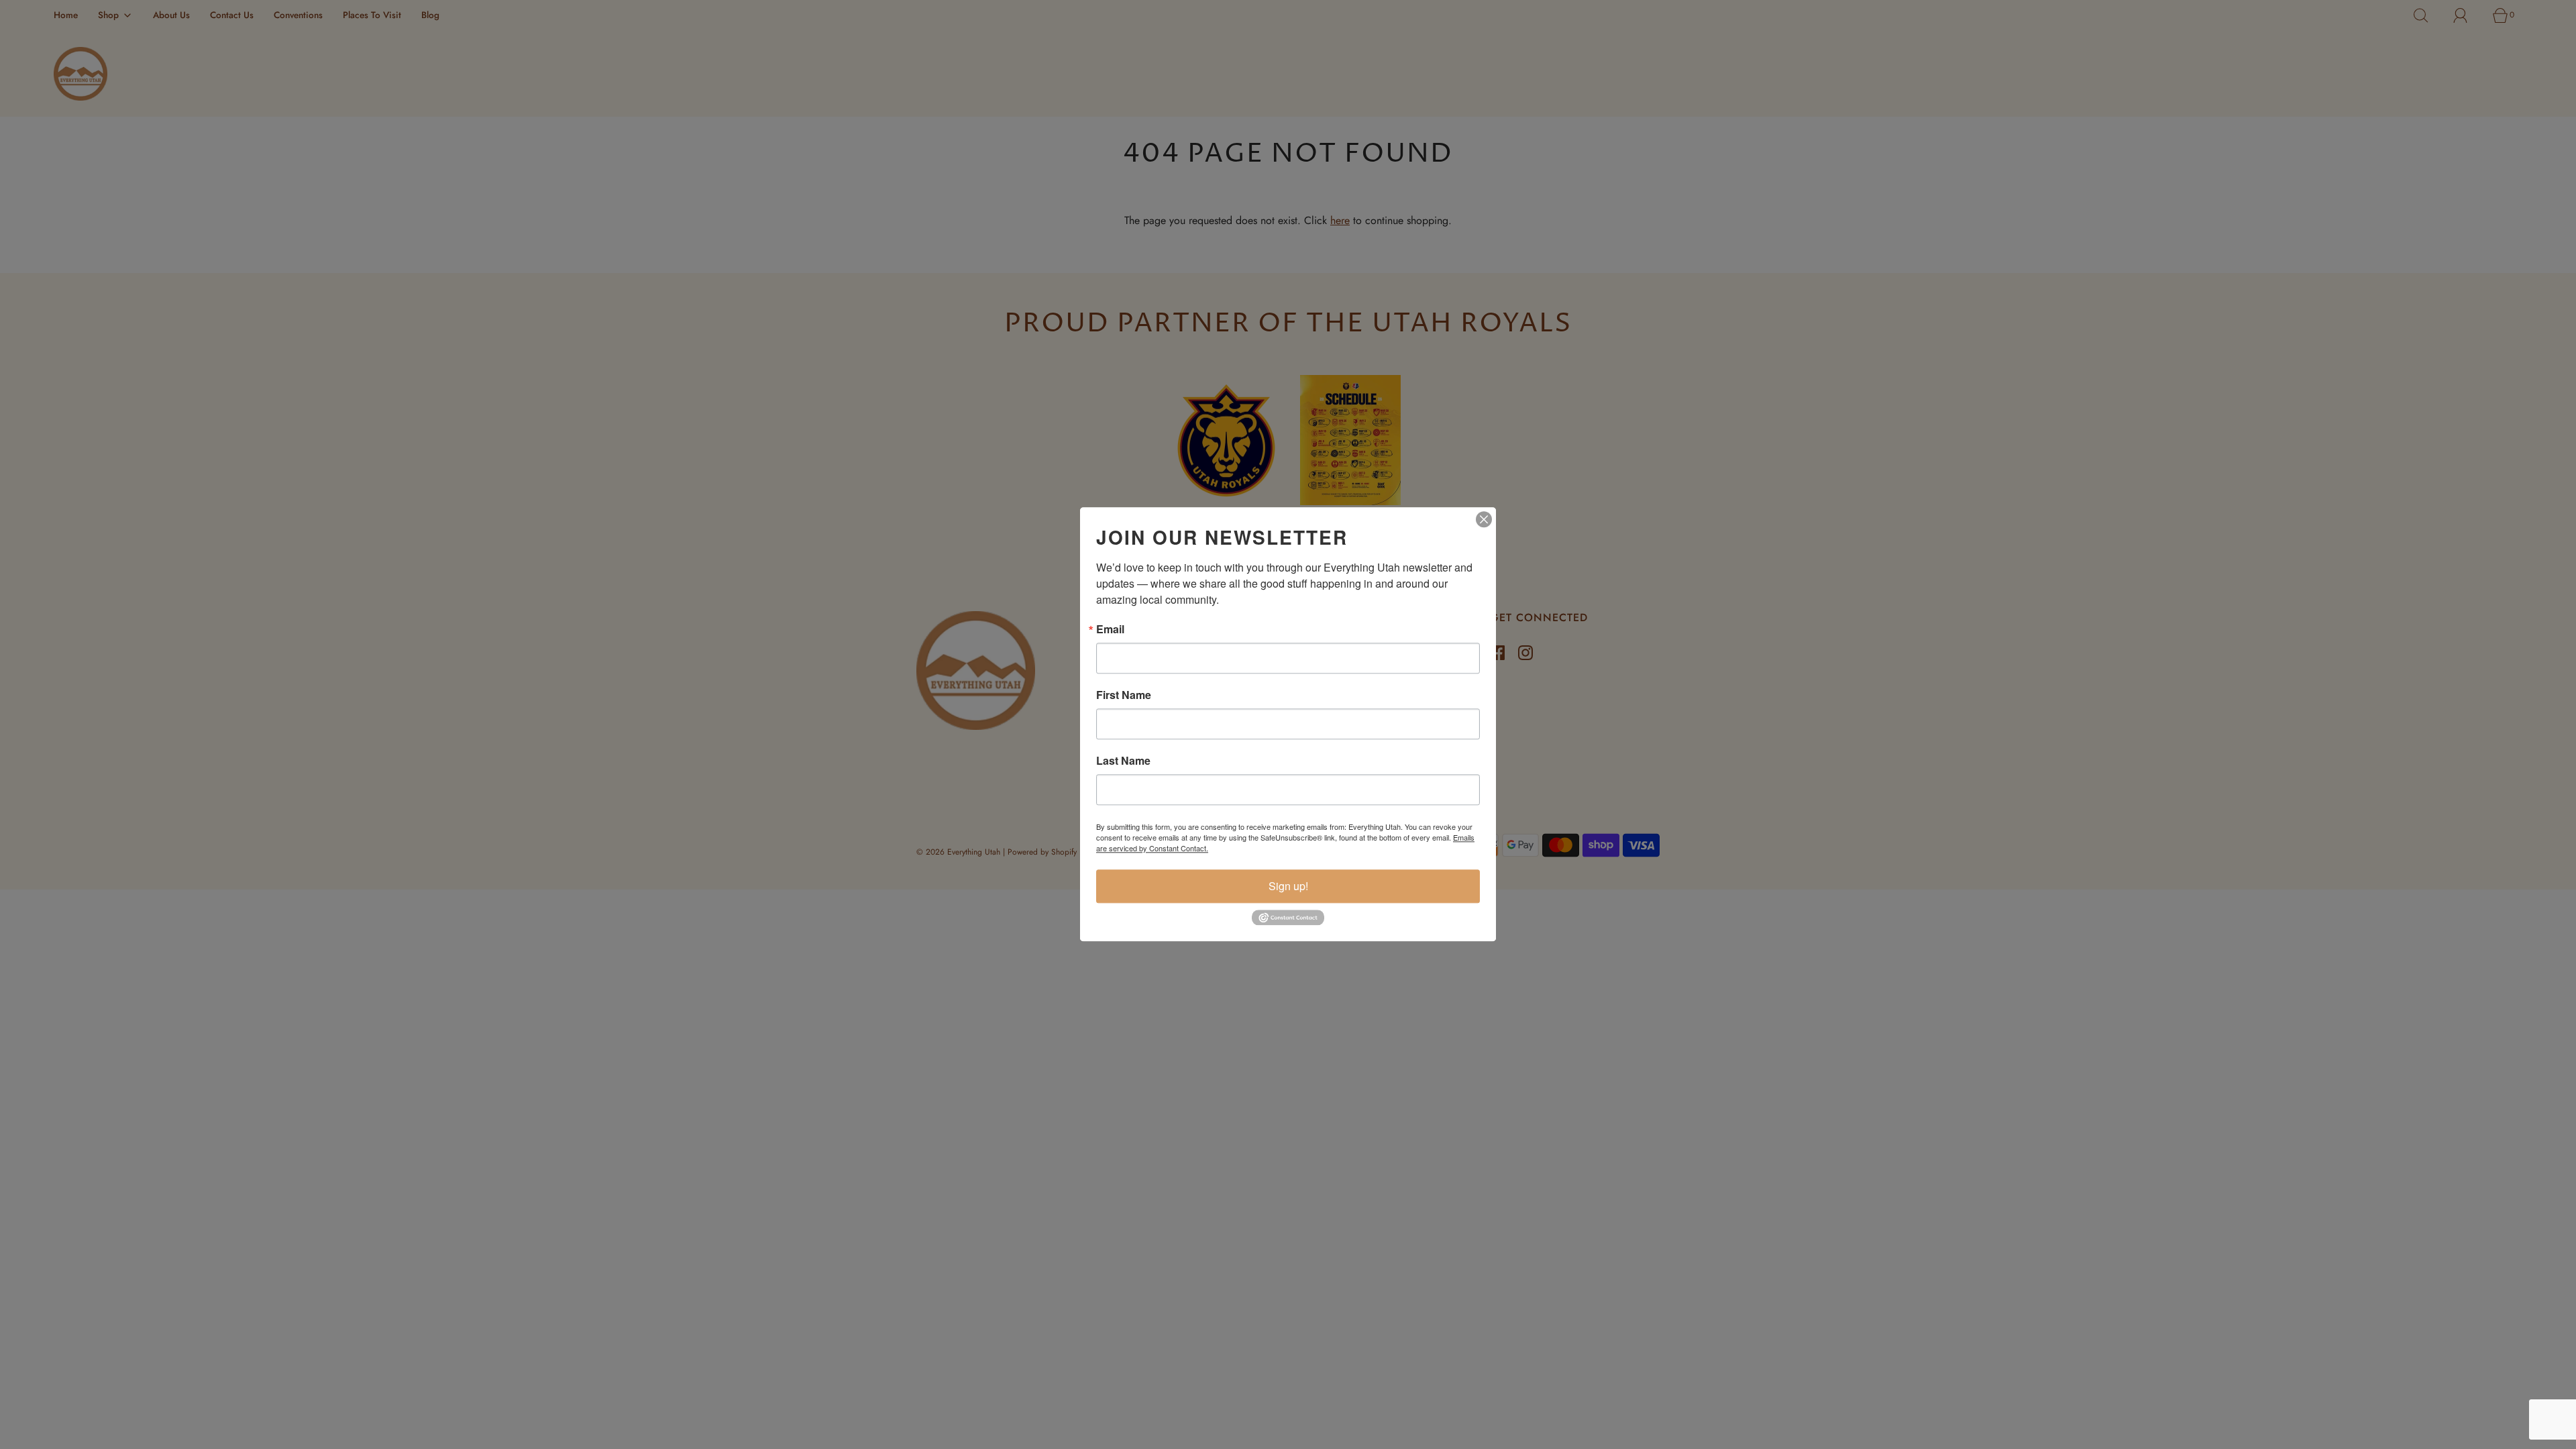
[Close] (1484, 519)
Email (1110, 629)
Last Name (1123, 761)
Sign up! (1288, 886)
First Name (1124, 695)
